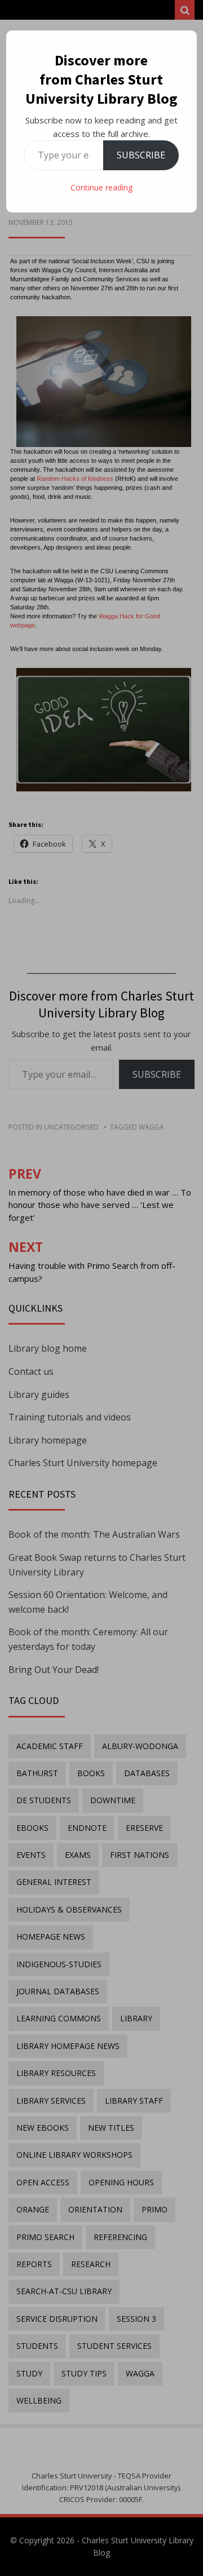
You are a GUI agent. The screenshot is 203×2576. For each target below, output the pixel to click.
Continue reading (101, 187)
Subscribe (141, 155)
